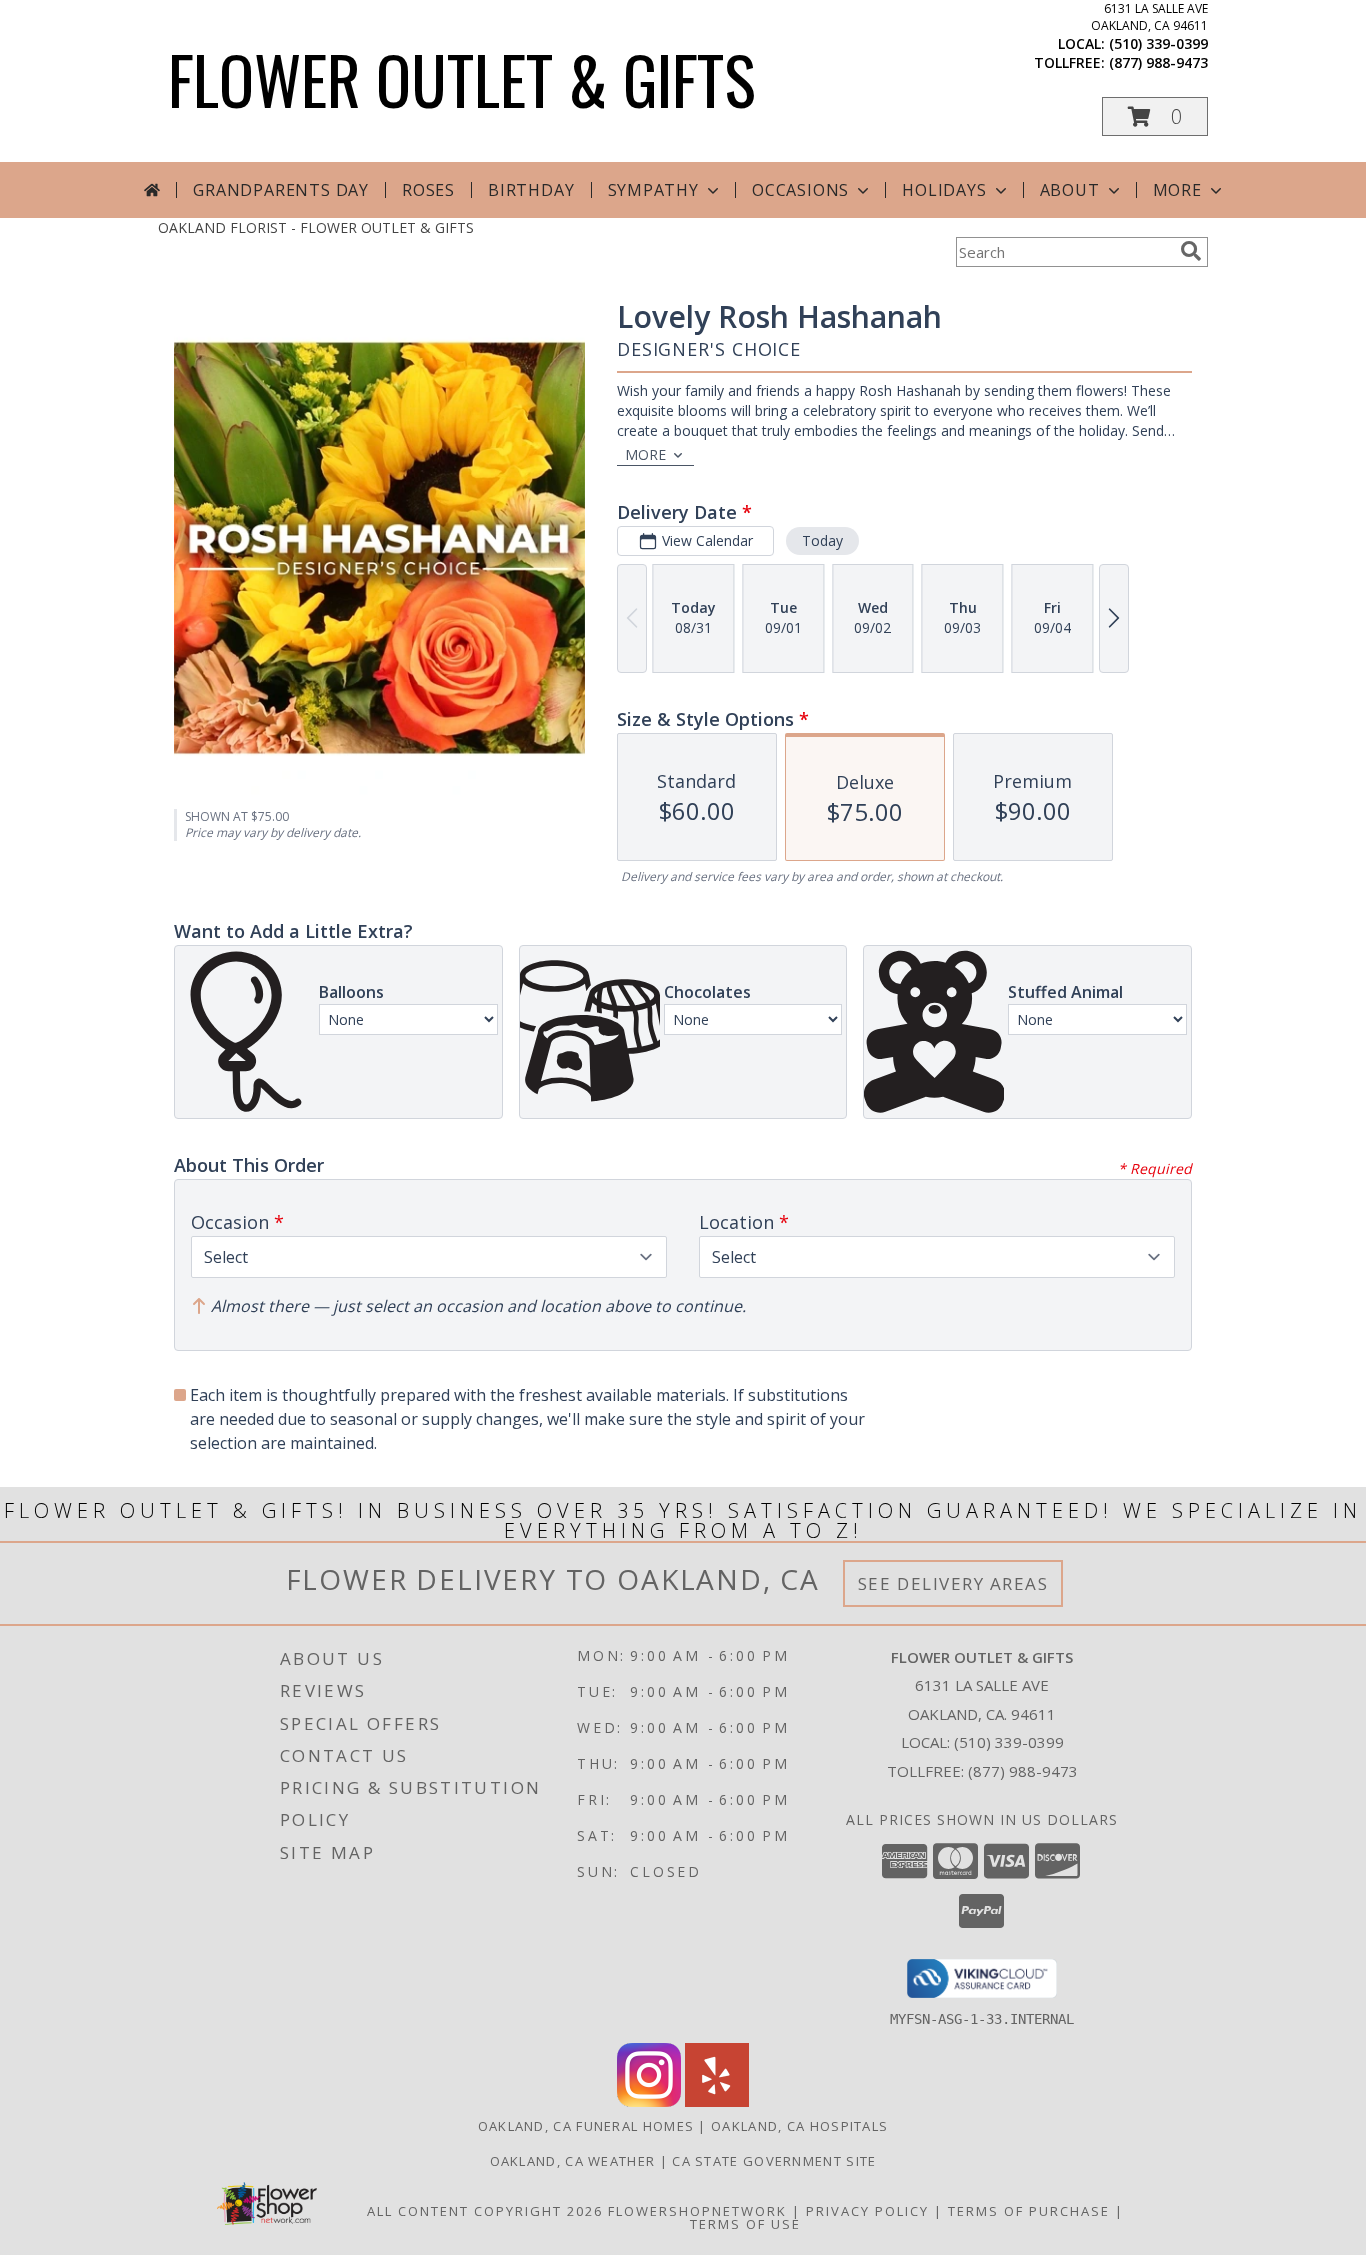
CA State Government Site (774, 2161)
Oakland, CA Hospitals (799, 2126)
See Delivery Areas (953, 1583)
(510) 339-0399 (1158, 43)
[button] (1155, 116)
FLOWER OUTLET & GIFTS (462, 78)
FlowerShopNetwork (697, 2211)
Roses (428, 190)
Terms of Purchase (1029, 2211)
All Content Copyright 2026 (485, 2211)
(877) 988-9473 (1158, 62)
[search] (1191, 251)
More (1177, 190)
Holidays (944, 190)
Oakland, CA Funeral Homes (586, 2126)
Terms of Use (745, 2224)
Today (822, 540)
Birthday (531, 190)
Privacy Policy (867, 2211)
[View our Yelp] (717, 2101)
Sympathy (653, 190)
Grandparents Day (281, 190)
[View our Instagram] (649, 2101)
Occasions (800, 190)
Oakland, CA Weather (573, 2161)
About (1070, 190)
